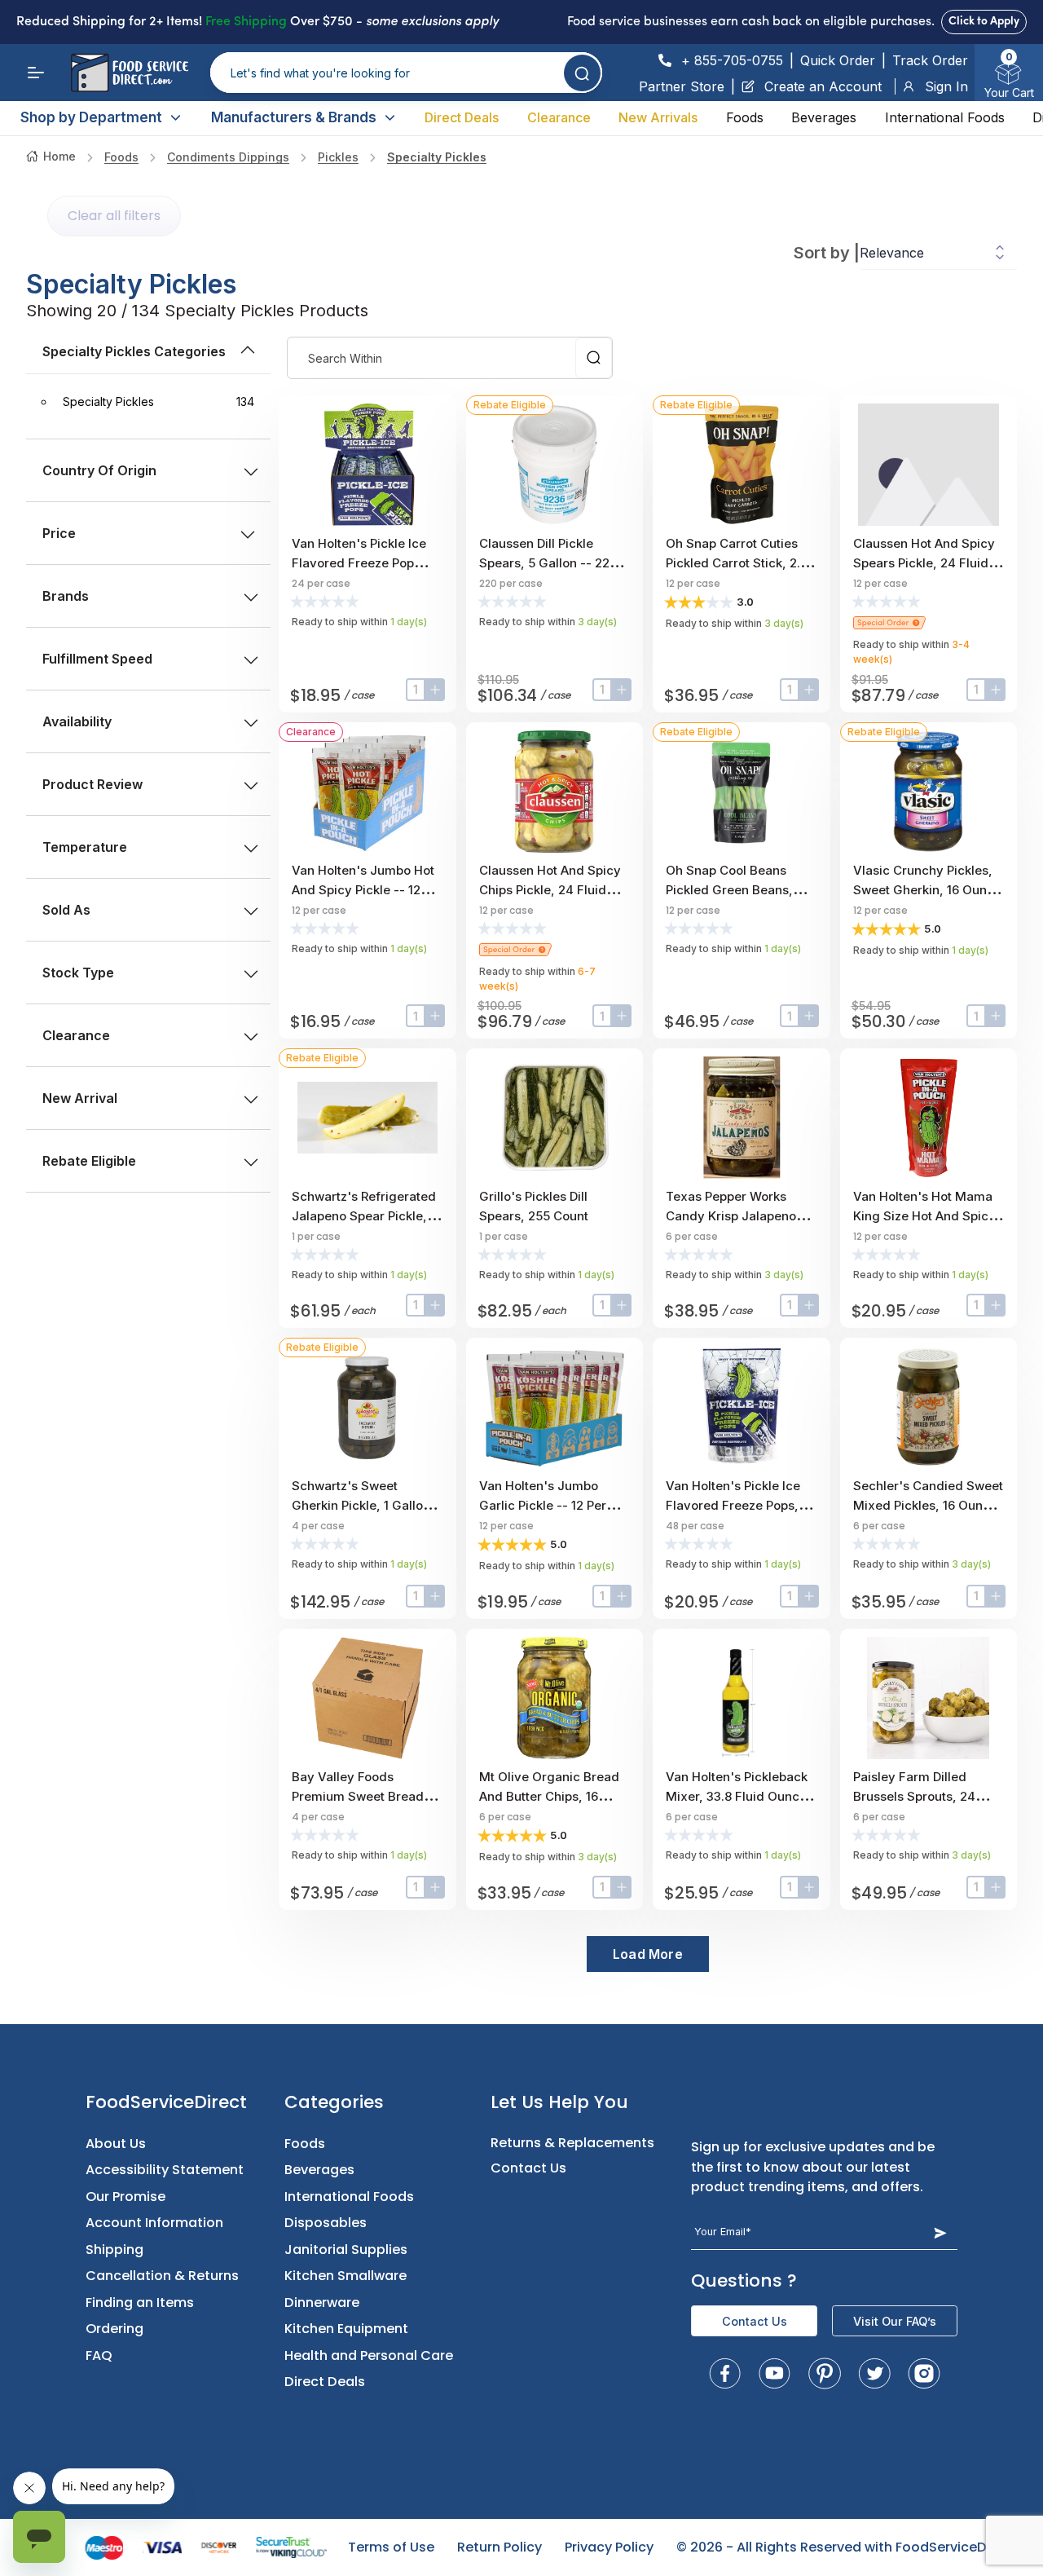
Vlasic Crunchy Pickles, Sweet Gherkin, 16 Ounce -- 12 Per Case (927, 890)
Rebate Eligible (89, 1161)
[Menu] (36, 73)
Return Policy (499, 2547)
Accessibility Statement (165, 2170)
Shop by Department (91, 117)
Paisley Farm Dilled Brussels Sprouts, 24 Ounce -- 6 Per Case (914, 1796)
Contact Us (528, 2168)
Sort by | (827, 253)
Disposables (326, 2223)
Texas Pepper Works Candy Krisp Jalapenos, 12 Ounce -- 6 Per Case (736, 1216)
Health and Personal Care (369, 2355)
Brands (66, 596)
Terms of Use (391, 2547)
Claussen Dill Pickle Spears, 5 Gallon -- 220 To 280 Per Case (548, 563)
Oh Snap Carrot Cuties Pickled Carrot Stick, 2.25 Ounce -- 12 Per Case (740, 563)
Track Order (930, 60)
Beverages (824, 117)
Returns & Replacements (572, 2143)
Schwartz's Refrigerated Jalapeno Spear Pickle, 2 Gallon (365, 1216)
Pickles (338, 157)
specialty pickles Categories (134, 351)
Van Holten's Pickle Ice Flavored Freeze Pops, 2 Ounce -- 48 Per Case (737, 1505)
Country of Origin (99, 470)
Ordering (114, 2329)
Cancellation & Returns (162, 2276)
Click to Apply (984, 22)
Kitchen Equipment (346, 2329)
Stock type (78, 973)
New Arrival (80, 1098)
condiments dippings (228, 157)
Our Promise (125, 2197)
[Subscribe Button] (940, 2232)
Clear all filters (114, 216)
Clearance (559, 117)
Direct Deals (462, 117)
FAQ (99, 2355)
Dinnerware (322, 2303)
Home (59, 156)
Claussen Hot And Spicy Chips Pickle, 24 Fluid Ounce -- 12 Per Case (550, 890)
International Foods (945, 117)
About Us (116, 2144)
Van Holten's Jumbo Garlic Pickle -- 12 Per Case (543, 1505)
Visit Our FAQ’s (895, 2321)
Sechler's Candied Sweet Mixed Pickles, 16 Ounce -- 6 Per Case (928, 1505)
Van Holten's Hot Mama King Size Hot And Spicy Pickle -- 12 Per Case (924, 1216)
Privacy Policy (609, 2547)
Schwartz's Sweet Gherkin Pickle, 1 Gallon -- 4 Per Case (365, 1505)
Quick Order (838, 60)
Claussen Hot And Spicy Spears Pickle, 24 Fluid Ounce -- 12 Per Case (924, 563)
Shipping (114, 2250)
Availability (77, 721)
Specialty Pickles (437, 157)
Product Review (92, 784)
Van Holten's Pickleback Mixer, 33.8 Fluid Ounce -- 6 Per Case (741, 1796)
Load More (648, 1954)
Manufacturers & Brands (294, 117)
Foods (745, 117)
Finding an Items (140, 2303)
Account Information (154, 2223)
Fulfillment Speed (97, 659)
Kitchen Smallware (345, 2276)
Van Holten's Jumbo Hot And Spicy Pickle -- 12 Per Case (363, 890)
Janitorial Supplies (346, 2250)
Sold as (66, 910)
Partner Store (682, 86)
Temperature (85, 847)
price (59, 533)
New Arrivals (658, 117)
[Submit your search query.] (582, 73)
